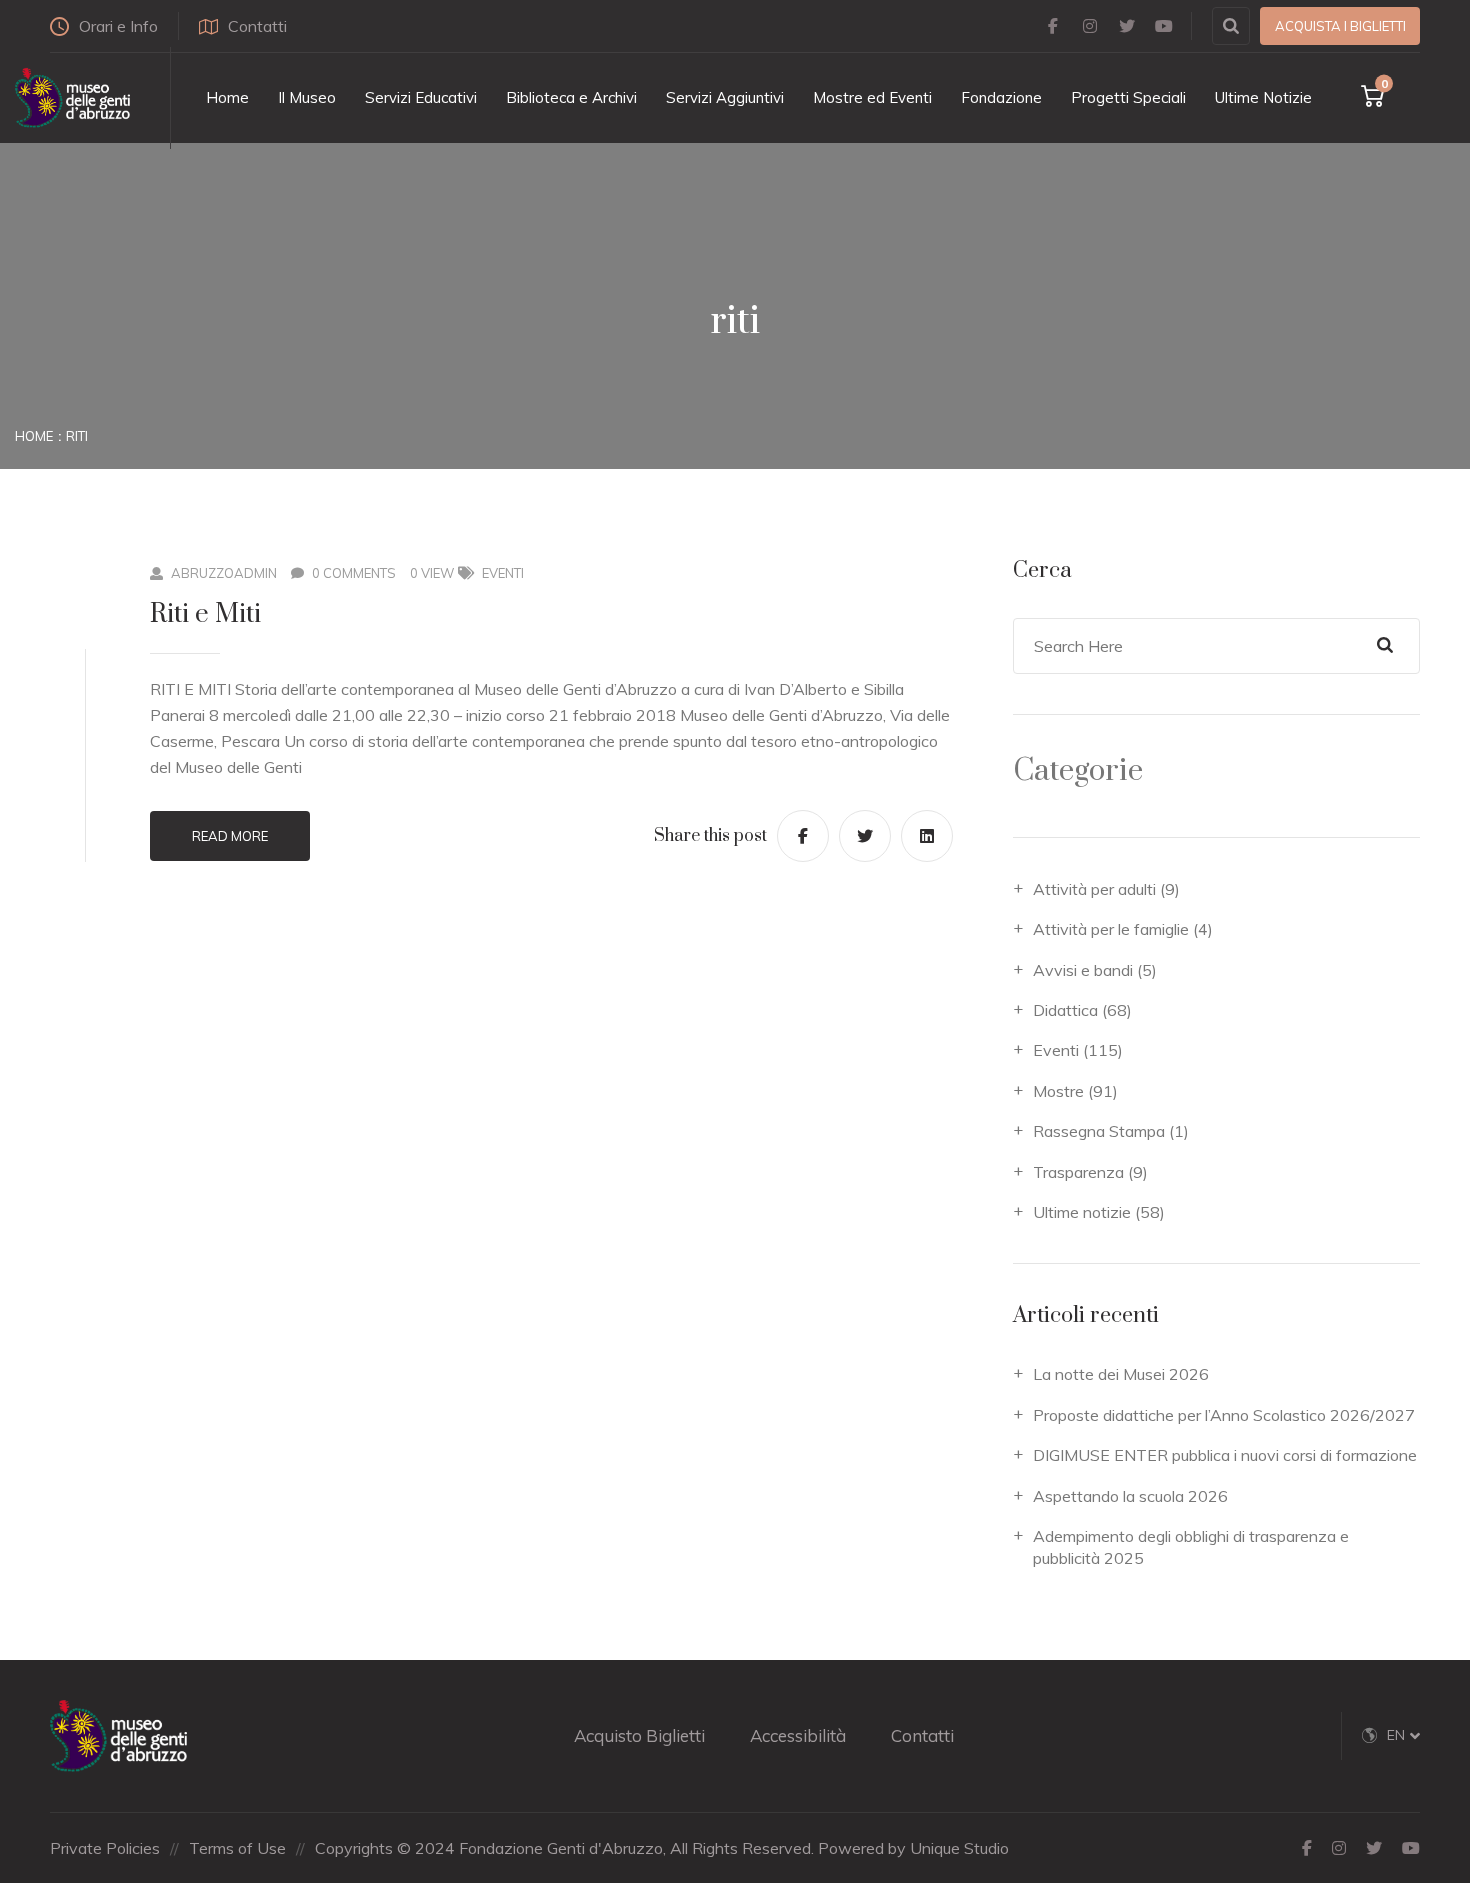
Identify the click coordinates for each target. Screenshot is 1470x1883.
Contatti (257, 26)
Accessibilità (798, 1735)
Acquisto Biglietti (639, 1735)
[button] (1403, 1735)
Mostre (1058, 1091)
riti (77, 436)
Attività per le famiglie (1111, 929)
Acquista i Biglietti (1340, 26)
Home (227, 97)
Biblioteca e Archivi (571, 97)
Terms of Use (237, 1848)
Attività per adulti (1094, 889)
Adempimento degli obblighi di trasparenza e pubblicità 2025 (1191, 1547)
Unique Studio (959, 1848)
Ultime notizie (1082, 1212)
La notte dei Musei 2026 (1121, 1374)
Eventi (503, 573)
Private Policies (105, 1848)
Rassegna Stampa (1099, 1131)
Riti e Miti (205, 614)
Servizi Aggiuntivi (725, 97)
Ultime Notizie (1263, 97)
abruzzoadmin (224, 573)
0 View (432, 573)
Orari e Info (118, 26)
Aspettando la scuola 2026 (1130, 1496)
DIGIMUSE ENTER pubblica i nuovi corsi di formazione (1225, 1455)
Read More (230, 836)
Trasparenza (1078, 1172)
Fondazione (1001, 97)
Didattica (1065, 1010)
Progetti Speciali (1128, 97)
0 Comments (354, 573)
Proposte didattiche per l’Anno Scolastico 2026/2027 (1224, 1415)
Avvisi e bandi (1083, 970)
